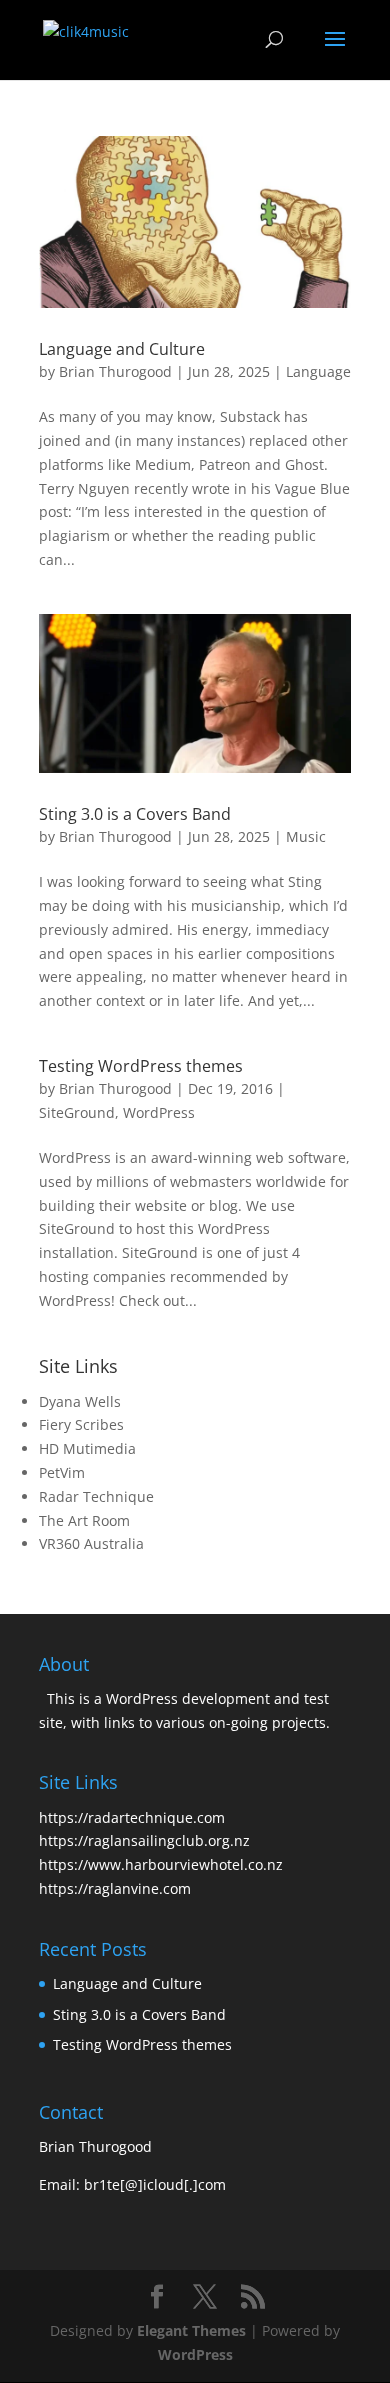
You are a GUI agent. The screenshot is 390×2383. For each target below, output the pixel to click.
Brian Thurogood (115, 371)
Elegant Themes (191, 2330)
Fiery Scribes (81, 1424)
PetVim (62, 1472)
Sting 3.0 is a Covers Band (135, 814)
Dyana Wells (80, 1401)
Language (318, 371)
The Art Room (84, 1520)
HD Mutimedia (87, 1448)
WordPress (159, 1112)
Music (306, 836)
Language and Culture (122, 349)
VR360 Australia (91, 1543)
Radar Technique (96, 1496)
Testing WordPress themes (141, 1066)
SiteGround (77, 1112)
